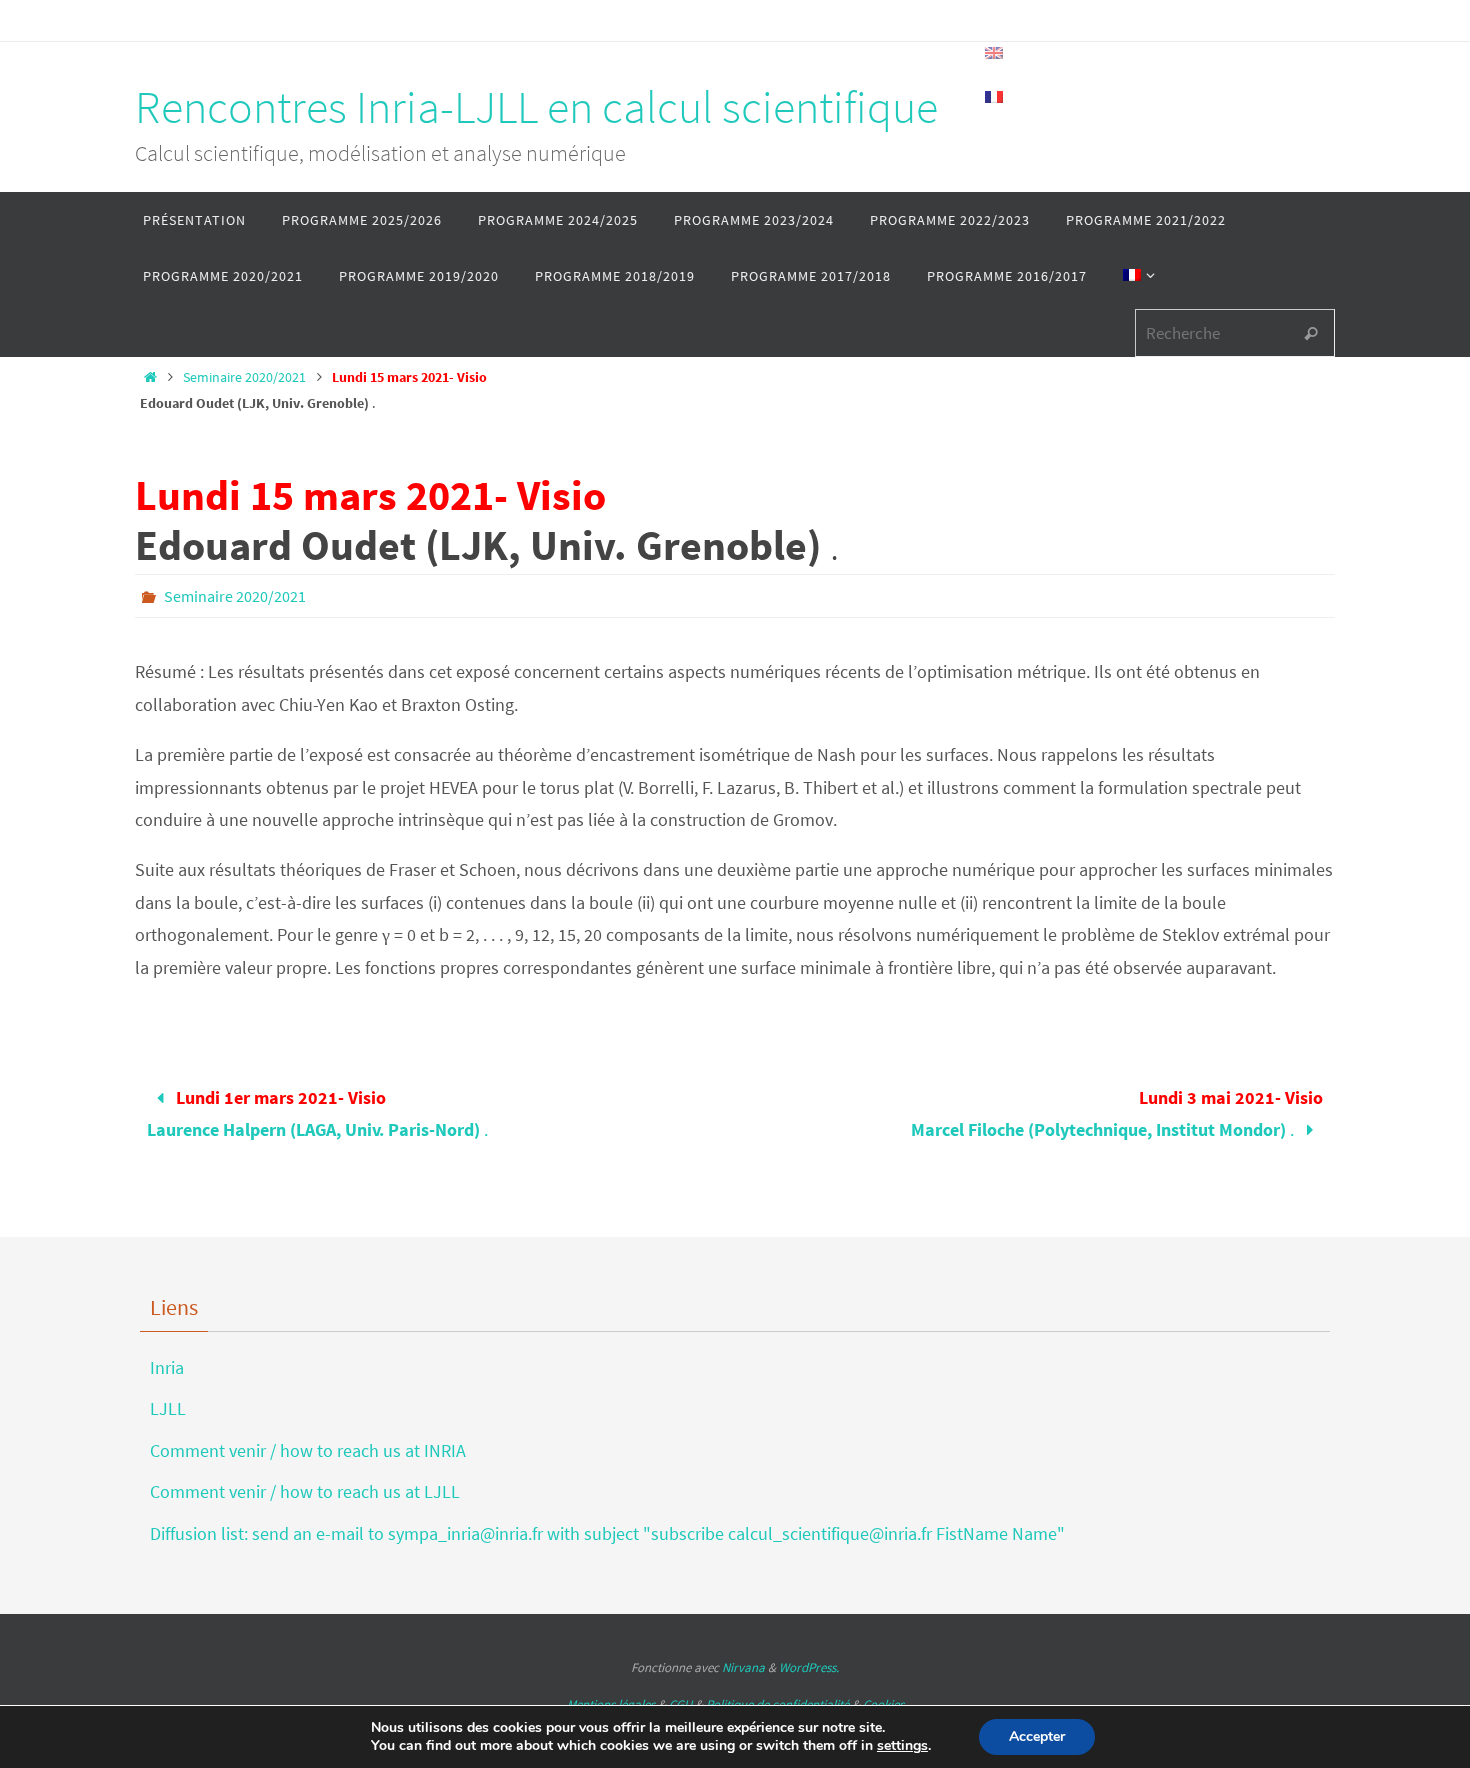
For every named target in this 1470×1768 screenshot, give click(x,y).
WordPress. (809, 1667)
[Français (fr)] (995, 97)
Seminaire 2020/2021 (244, 377)
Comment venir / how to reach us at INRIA (308, 1450)
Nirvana (743, 1667)
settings (902, 1746)
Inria (167, 1367)
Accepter (1037, 1736)
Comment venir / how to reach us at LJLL (305, 1491)
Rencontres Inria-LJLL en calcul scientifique (536, 107)
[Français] (1135, 276)
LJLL (168, 1408)
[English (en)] (995, 53)
